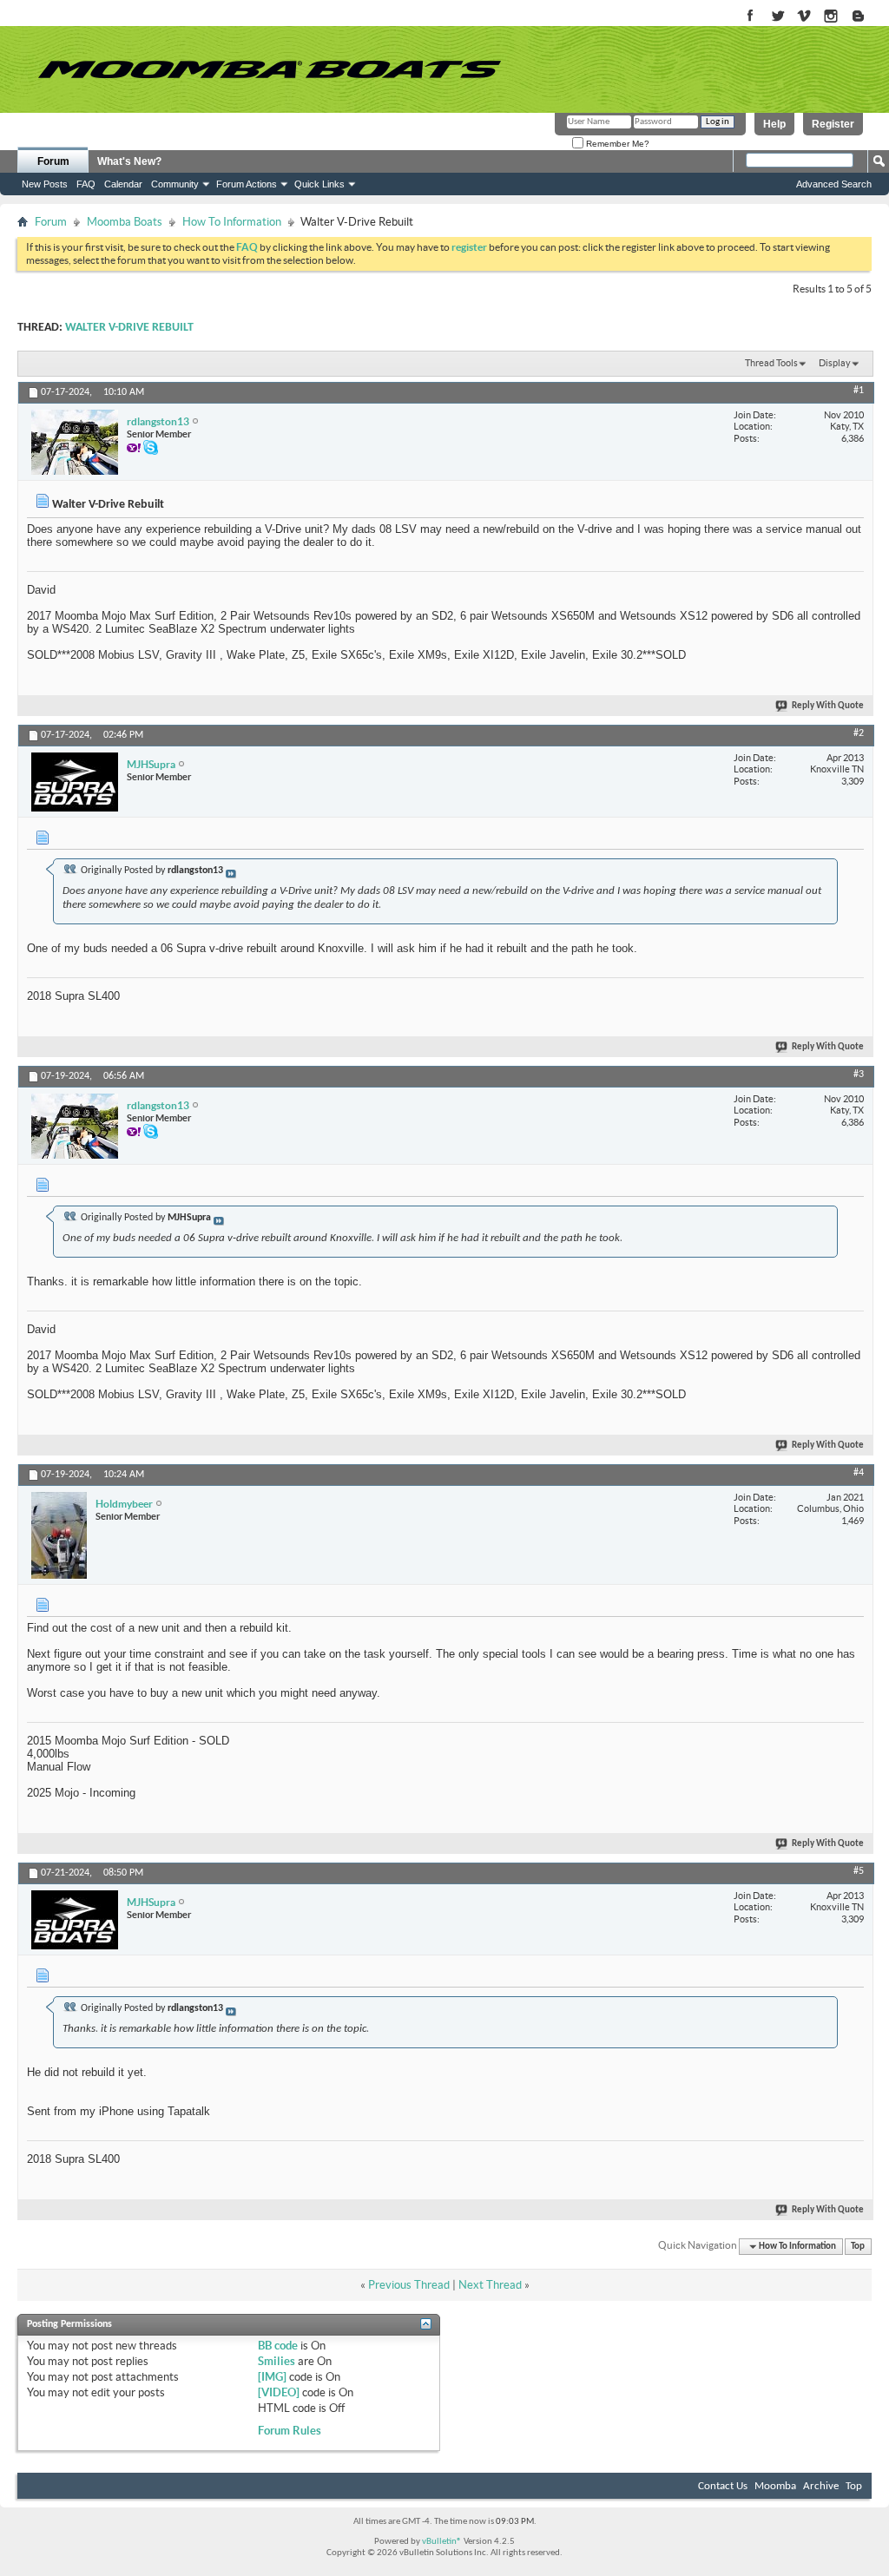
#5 (859, 1871)
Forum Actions (247, 184)
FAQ (86, 184)
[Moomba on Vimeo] (804, 17)
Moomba (775, 2486)
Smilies (277, 2361)
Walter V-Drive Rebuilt (129, 328)
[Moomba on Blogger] (867, 17)
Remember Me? (616, 144)
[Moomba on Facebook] (751, 17)
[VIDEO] (279, 2392)
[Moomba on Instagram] (831, 17)
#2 (859, 733)
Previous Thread (409, 2285)
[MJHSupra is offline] (75, 782)
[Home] (269, 69)
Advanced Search (834, 184)
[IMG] (272, 2377)
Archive (821, 2486)
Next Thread (490, 2285)
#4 (859, 1473)
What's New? (129, 161)
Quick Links (319, 184)
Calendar (123, 184)
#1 (859, 391)
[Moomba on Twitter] (777, 17)
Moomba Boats (125, 222)
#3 (859, 1074)
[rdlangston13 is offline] (75, 442)
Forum (53, 161)
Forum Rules (290, 2431)
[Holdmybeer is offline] (59, 1535)
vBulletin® (442, 2542)
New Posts (45, 184)
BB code (278, 2346)
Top (858, 2247)
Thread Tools (771, 363)
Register (833, 124)
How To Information (232, 222)
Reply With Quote (828, 706)
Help (774, 124)
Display (835, 363)
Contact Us (723, 2486)
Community (175, 184)
